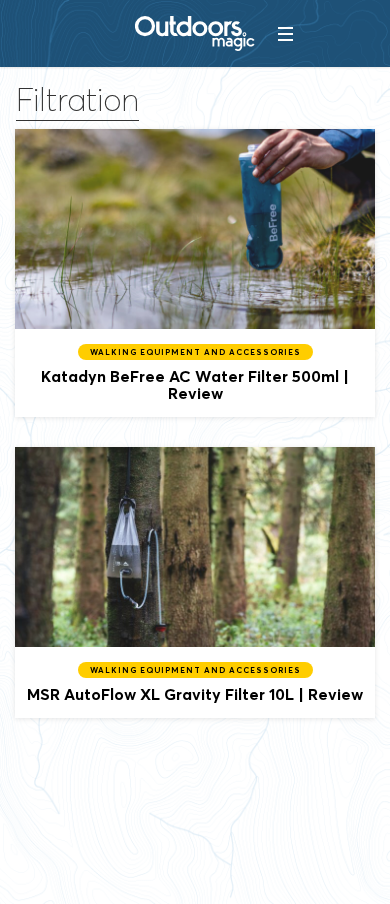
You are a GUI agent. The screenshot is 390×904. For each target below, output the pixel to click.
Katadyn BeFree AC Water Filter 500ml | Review (195, 273)
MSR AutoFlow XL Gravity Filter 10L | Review (195, 582)
